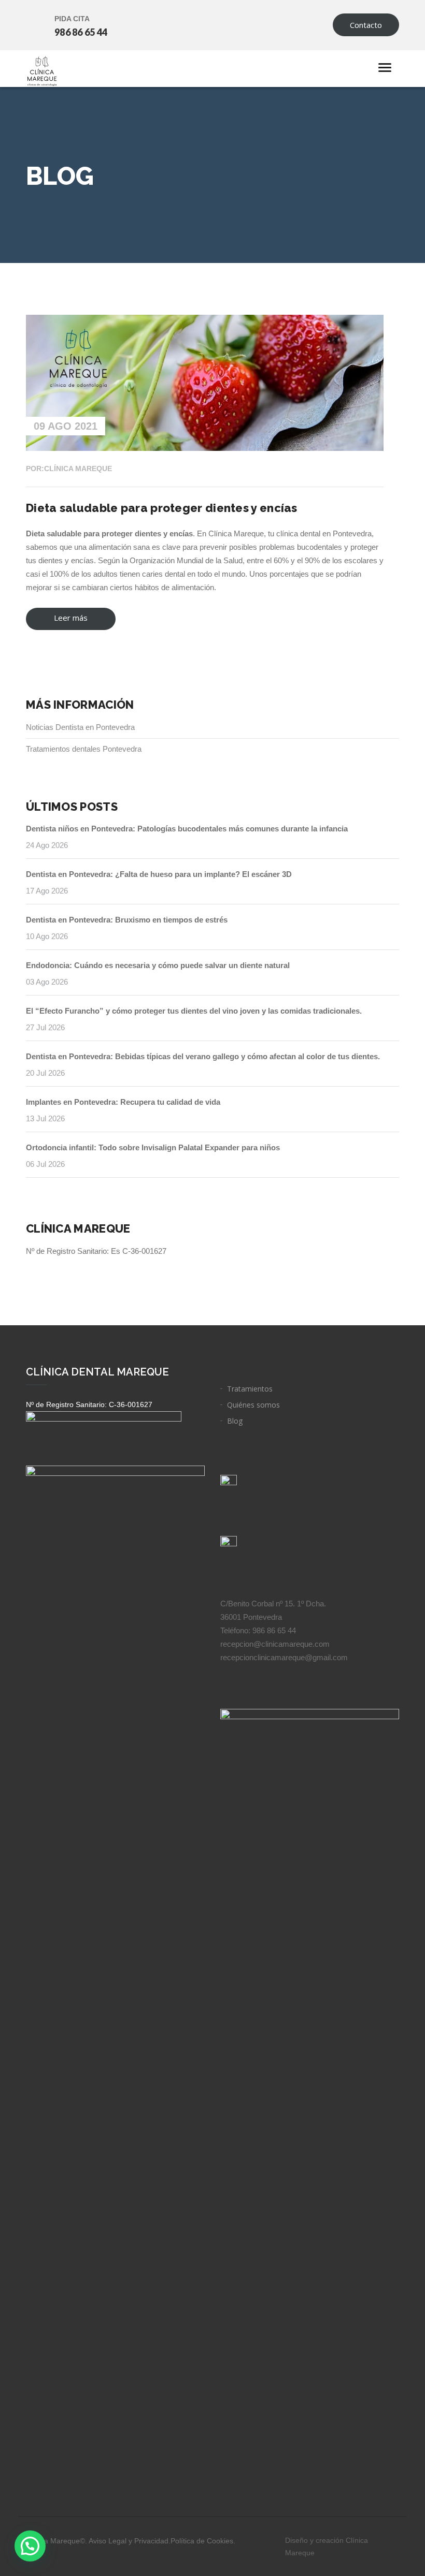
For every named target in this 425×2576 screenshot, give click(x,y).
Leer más (66, 621)
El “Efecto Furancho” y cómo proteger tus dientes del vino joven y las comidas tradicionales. (194, 1011)
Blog (235, 1421)
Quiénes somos (253, 1405)
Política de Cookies (202, 2541)
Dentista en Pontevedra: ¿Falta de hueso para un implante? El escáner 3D (159, 874)
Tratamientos (250, 1389)
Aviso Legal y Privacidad (129, 2541)
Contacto (366, 25)
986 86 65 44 (81, 32)
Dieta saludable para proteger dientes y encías (162, 508)
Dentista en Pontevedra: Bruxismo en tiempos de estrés (127, 920)
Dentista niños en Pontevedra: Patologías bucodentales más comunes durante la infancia (187, 829)
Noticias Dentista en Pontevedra (80, 727)
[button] (30, 2546)
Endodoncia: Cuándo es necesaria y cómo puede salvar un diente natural (158, 965)
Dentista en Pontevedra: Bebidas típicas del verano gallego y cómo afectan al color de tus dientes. (203, 1056)
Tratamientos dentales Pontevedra (84, 749)
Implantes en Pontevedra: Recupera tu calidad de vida (123, 1102)
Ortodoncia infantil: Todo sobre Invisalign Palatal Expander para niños (153, 1147)
